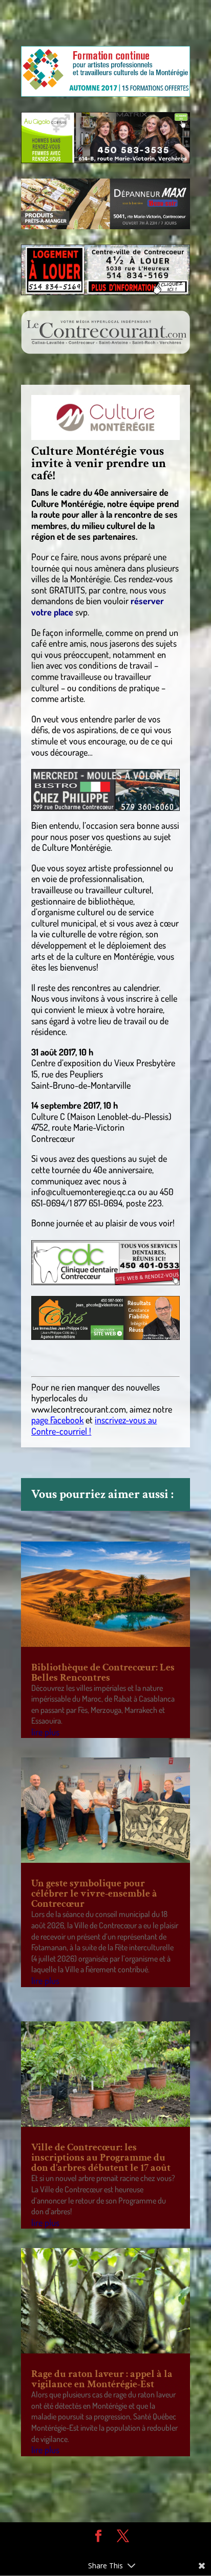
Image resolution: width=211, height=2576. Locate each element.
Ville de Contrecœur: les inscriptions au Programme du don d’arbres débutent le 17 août (101, 2157)
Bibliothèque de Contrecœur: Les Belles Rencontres (103, 1672)
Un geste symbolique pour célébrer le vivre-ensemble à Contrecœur (94, 1894)
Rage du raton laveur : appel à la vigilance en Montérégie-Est (102, 2379)
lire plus (45, 1732)
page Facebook (57, 1420)
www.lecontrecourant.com (79, 1409)
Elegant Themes (98, 2551)
